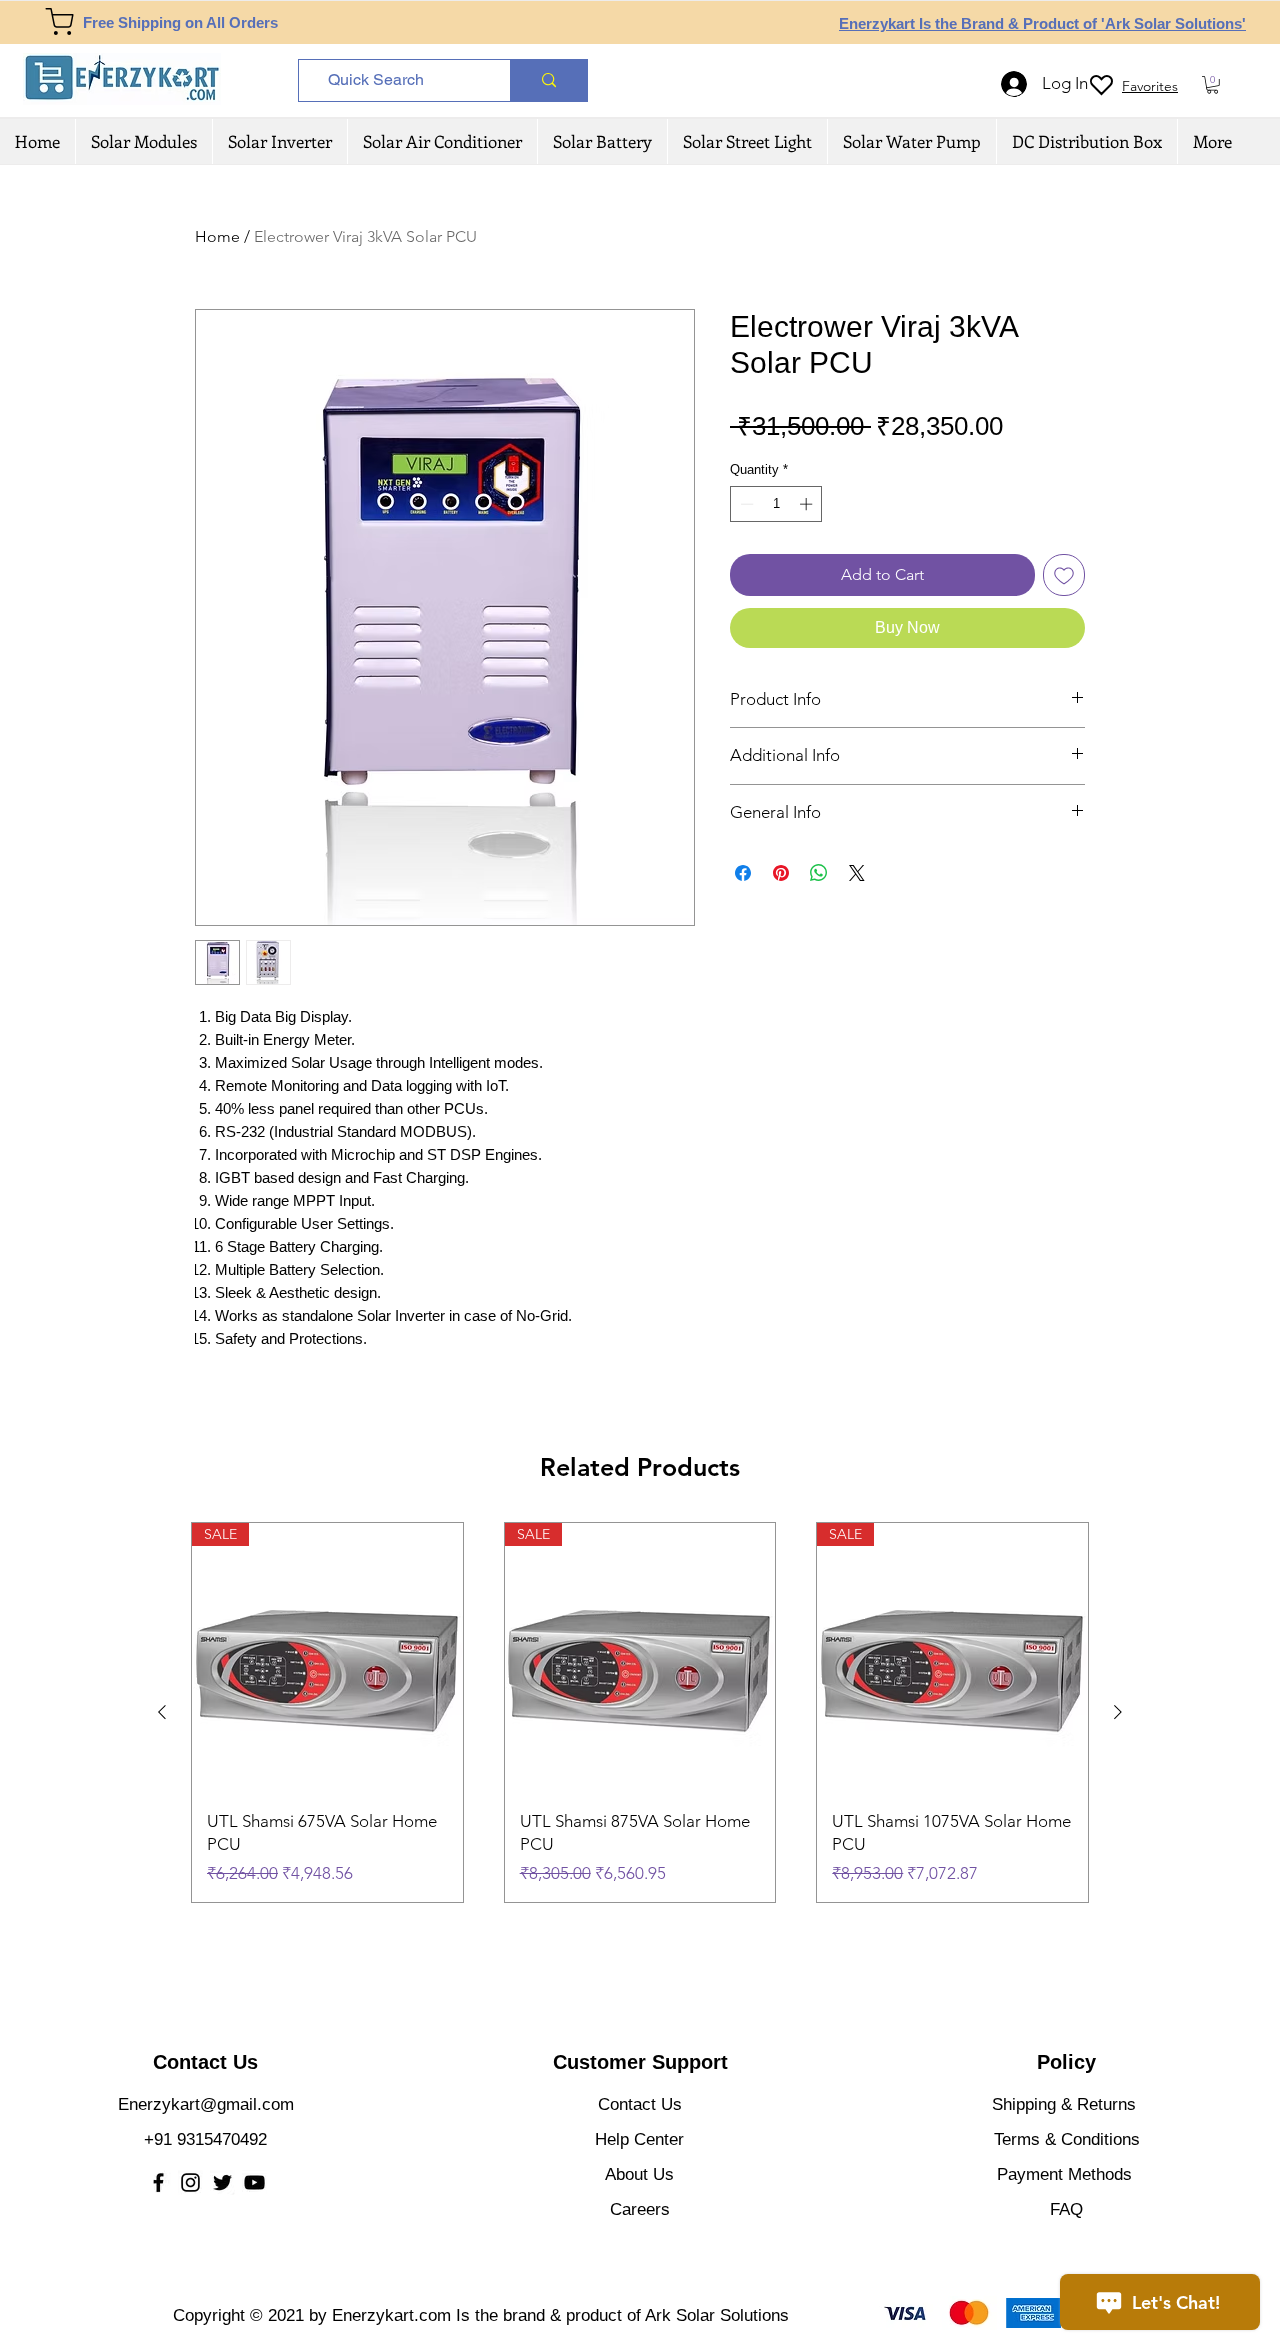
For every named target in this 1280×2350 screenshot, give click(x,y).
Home (217, 236)
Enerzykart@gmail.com (206, 2104)
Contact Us (640, 2104)
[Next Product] (1118, 1712)
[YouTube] (254, 2182)
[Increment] (808, 504)
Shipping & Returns (1064, 2104)
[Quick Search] (548, 80)
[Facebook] (158, 2182)
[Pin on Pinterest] (781, 873)
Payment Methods (1067, 2174)
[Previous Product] (162, 1712)
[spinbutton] (776, 504)
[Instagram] (190, 2182)
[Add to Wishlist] (1064, 575)
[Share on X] (857, 873)
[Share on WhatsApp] (819, 873)
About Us (639, 2174)
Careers (640, 2209)
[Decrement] (745, 504)
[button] (1212, 85)
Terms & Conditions (1067, 2139)
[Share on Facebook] (743, 873)
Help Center (639, 2139)
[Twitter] (222, 2182)
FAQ (1066, 2209)
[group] (640, 1712)
